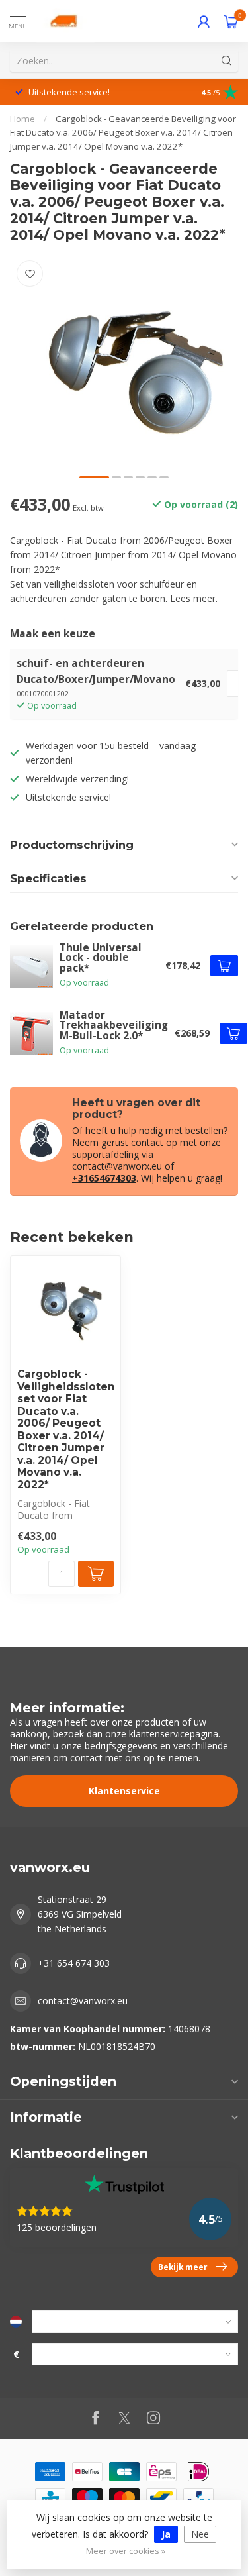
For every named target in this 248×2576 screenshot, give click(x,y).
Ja (166, 2534)
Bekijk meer (183, 2267)
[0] (231, 21)
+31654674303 (104, 1178)
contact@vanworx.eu (83, 2001)
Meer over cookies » (126, 2551)
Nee (200, 2534)
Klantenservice (124, 1791)
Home (22, 119)
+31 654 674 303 (74, 1963)
